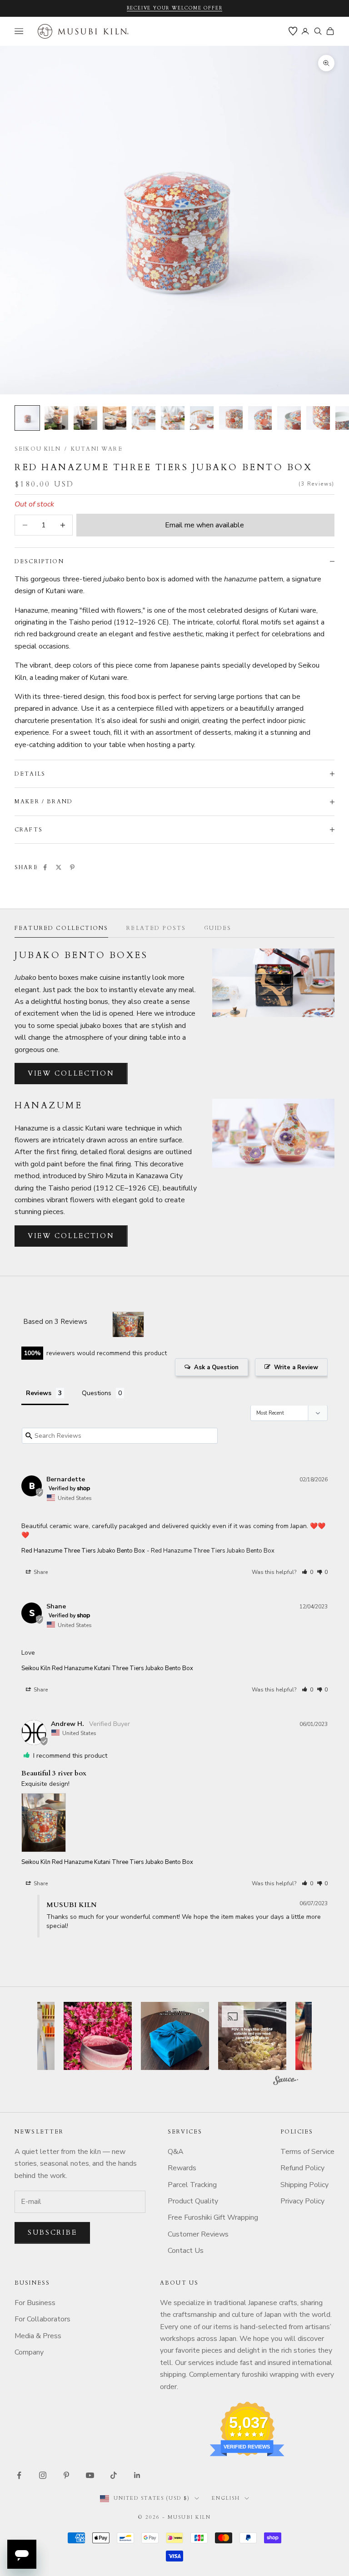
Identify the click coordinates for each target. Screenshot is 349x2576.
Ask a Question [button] (216, 1367)
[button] (307, 1572)
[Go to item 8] (231, 418)
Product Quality (193, 2201)
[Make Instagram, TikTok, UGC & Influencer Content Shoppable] (286, 2082)
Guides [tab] (218, 928)
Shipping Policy (304, 2185)
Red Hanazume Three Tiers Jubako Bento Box (83, 1551)
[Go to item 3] (85, 418)
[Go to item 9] (260, 418)
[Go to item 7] (202, 418)
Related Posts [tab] (156, 928)
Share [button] (40, 1572)
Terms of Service (307, 2152)
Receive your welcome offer (175, 8)
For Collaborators (42, 2319)
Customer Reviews (198, 2234)
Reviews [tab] (39, 1393)
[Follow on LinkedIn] (137, 2475)
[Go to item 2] (56, 418)
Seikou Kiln (38, 449)
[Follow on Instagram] (43, 2475)
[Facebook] (45, 867)
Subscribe (52, 2232)
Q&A (176, 2152)
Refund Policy (302, 2168)
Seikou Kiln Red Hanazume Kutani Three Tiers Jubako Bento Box (107, 1668)
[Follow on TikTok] (114, 2475)
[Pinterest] (72, 867)
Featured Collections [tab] (61, 928)
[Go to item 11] (318, 418)
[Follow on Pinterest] (66, 2475)
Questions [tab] (97, 1393)
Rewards (182, 2168)
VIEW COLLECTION (71, 1073)
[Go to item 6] (173, 418)
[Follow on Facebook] (19, 2475)
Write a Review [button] (296, 1367)
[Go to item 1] (27, 418)
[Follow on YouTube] (90, 2475)
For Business (35, 2303)
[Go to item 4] (115, 418)
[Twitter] (59, 867)
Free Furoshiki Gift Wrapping (213, 2217)
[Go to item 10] (289, 418)
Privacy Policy (302, 2201)
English (226, 2498)
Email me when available (204, 525)
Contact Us (186, 2251)
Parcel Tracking (192, 2185)
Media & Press (38, 2336)
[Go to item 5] (144, 418)
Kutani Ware (97, 449)
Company (29, 2352)
